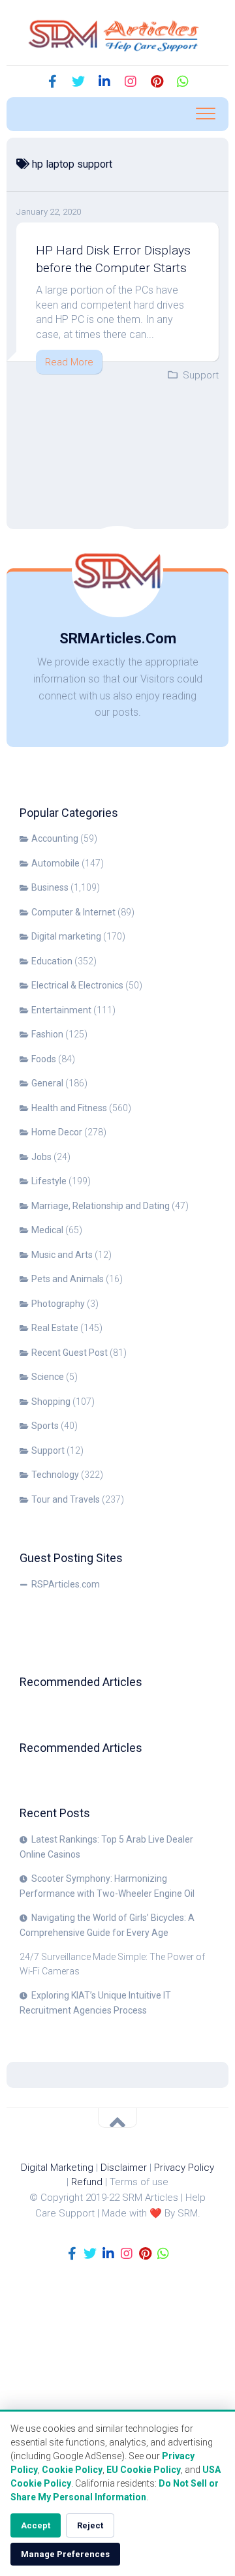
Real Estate (55, 1328)
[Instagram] (131, 82)
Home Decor (57, 1132)
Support (201, 375)
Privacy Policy (184, 2168)
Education (52, 961)
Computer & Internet (73, 912)
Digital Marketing (57, 2168)
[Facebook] (52, 82)
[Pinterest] (157, 82)
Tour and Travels (66, 1499)
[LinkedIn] (104, 82)
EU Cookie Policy (144, 2470)
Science (48, 1377)
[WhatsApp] (183, 82)
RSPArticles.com (66, 1584)
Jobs (41, 1157)
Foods (44, 1059)
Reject (90, 2525)
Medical (47, 1230)
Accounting (55, 838)
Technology (55, 1475)
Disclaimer (124, 2168)
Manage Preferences (65, 2554)
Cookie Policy (72, 2470)
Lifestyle (49, 1181)
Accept (36, 2525)
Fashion (47, 1034)
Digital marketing (66, 936)
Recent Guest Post (70, 1353)
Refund (87, 2182)
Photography (58, 1304)
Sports (45, 1426)
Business (50, 887)
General (47, 1083)
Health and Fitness (69, 1108)
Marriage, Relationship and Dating (101, 1206)
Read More (69, 362)
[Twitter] (78, 82)
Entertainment (61, 1010)
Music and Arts (62, 1255)
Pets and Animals (68, 1279)
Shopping (51, 1402)
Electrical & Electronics (77, 985)
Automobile (55, 863)
